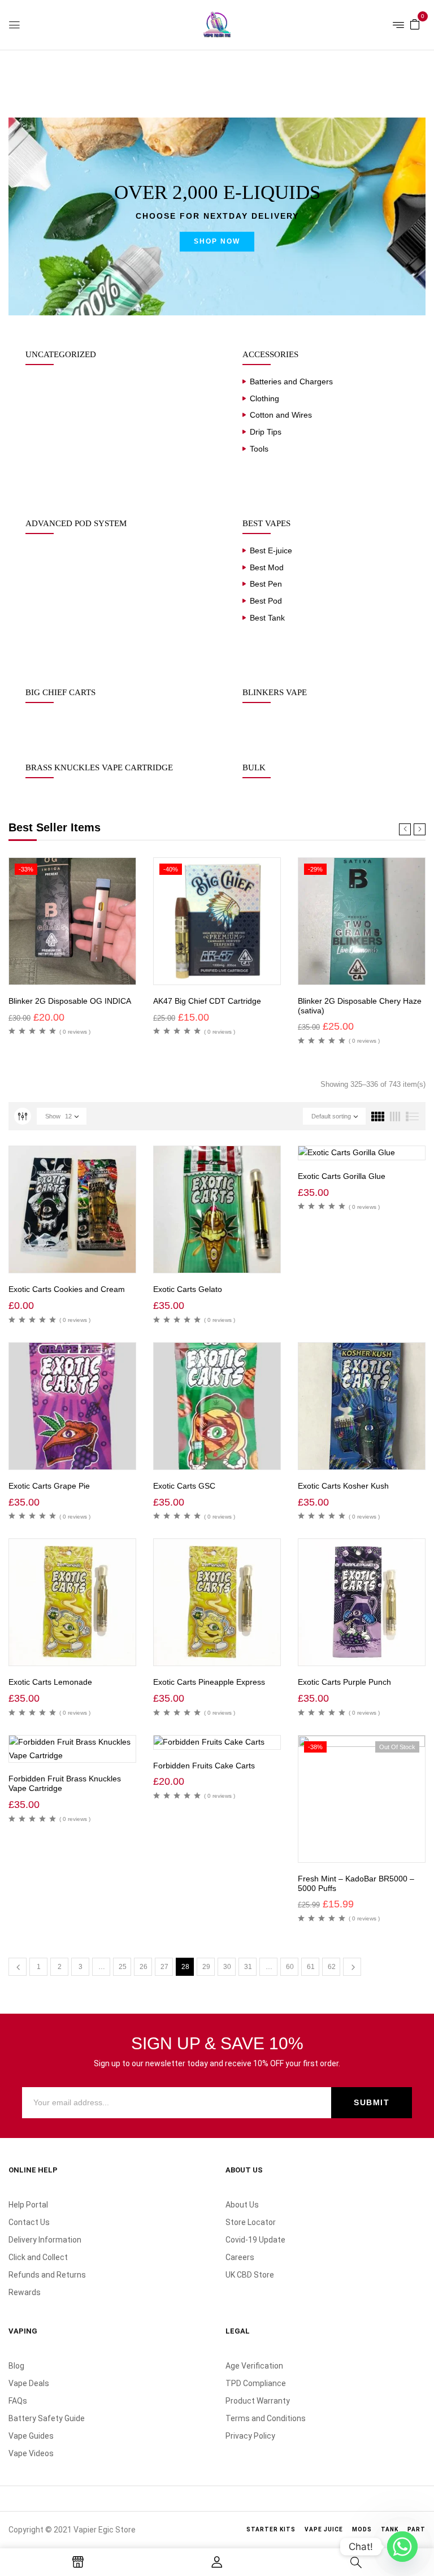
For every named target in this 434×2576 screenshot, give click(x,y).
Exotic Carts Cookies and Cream (67, 1289)
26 (144, 1967)
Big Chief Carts (60, 692)
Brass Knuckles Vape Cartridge (99, 767)
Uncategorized (61, 354)
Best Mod (267, 567)
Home (19, 73)
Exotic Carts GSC (184, 1486)
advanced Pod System (76, 523)
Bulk (254, 767)
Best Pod (266, 601)
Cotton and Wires (281, 415)
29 (206, 1967)
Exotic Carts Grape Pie (49, 1486)
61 (311, 1967)
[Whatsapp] (402, 2547)
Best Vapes (266, 523)
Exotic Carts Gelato (188, 1289)
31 (248, 1967)
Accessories (270, 354)
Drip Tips (266, 432)
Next (352, 1967)
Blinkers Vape (275, 692)
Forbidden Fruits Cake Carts (204, 1766)
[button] (415, 24)
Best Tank (267, 618)
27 (164, 1967)
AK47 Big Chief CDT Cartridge (207, 1001)
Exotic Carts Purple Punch (344, 1682)
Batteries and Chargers (291, 381)
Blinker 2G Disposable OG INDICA (70, 1001)
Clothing (264, 398)
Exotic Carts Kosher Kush (343, 1486)
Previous (18, 1967)
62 (332, 1967)
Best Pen (266, 584)
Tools (259, 449)
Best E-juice (271, 550)
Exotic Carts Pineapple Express (209, 1682)
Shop (53, 73)
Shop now (217, 241)
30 (227, 1967)
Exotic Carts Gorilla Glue (342, 1176)
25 (123, 1967)
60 (290, 1967)
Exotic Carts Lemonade (50, 1682)
